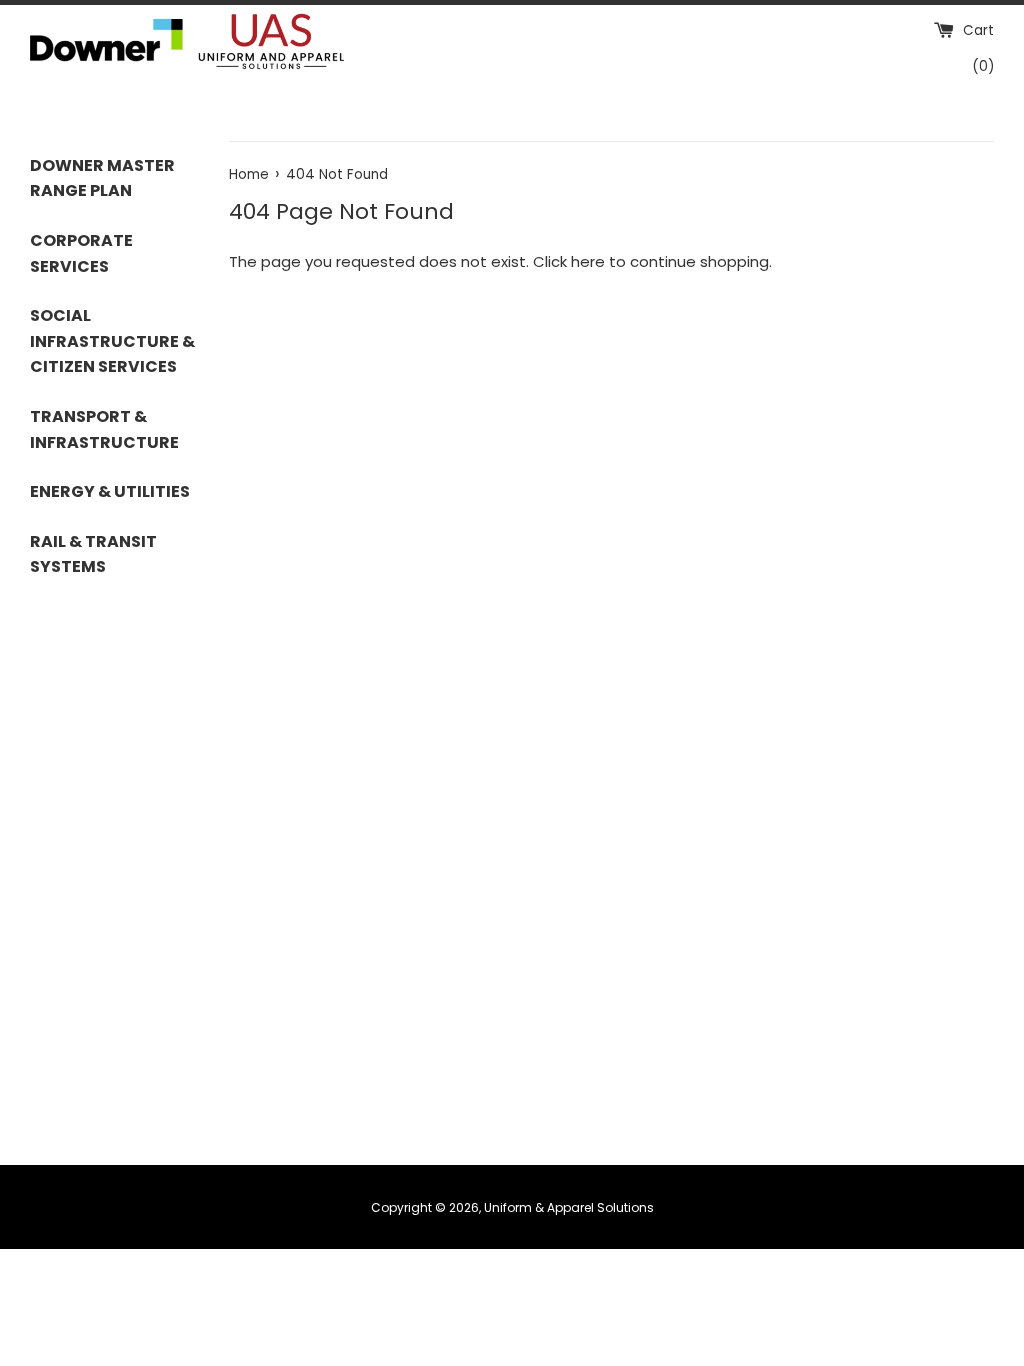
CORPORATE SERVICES (81, 253)
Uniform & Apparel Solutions (569, 1207)
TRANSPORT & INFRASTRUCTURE (104, 429)
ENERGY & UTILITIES (110, 491)
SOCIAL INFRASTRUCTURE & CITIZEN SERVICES (112, 341)
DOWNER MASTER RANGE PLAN (102, 178)
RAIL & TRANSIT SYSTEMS (93, 554)
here (588, 261)
